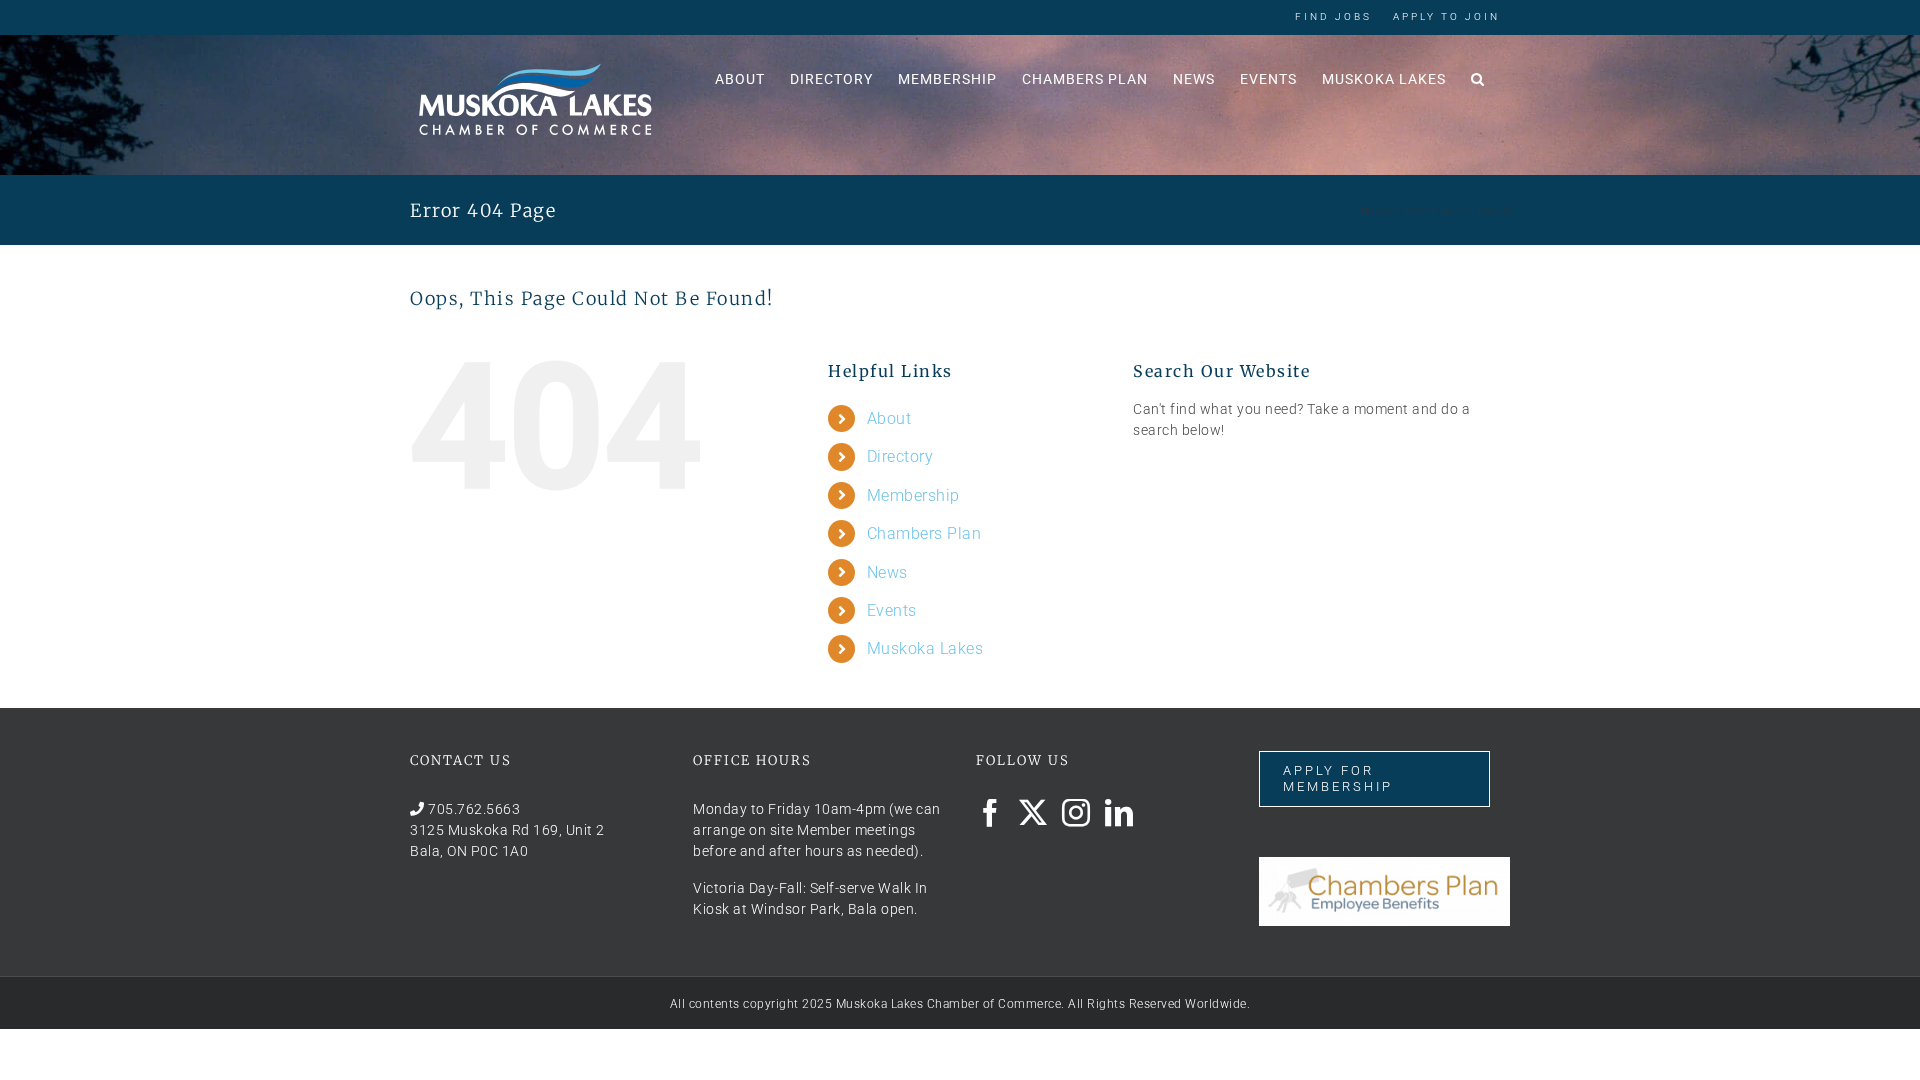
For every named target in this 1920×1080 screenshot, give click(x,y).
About (889, 418)
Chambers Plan (924, 533)
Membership (913, 495)
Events (892, 610)
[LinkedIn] (1119, 813)
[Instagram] (1076, 813)
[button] (1478, 77)
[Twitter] (1033, 813)
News (887, 572)
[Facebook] (990, 813)
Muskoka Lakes (925, 648)
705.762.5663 (474, 809)
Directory (900, 456)
